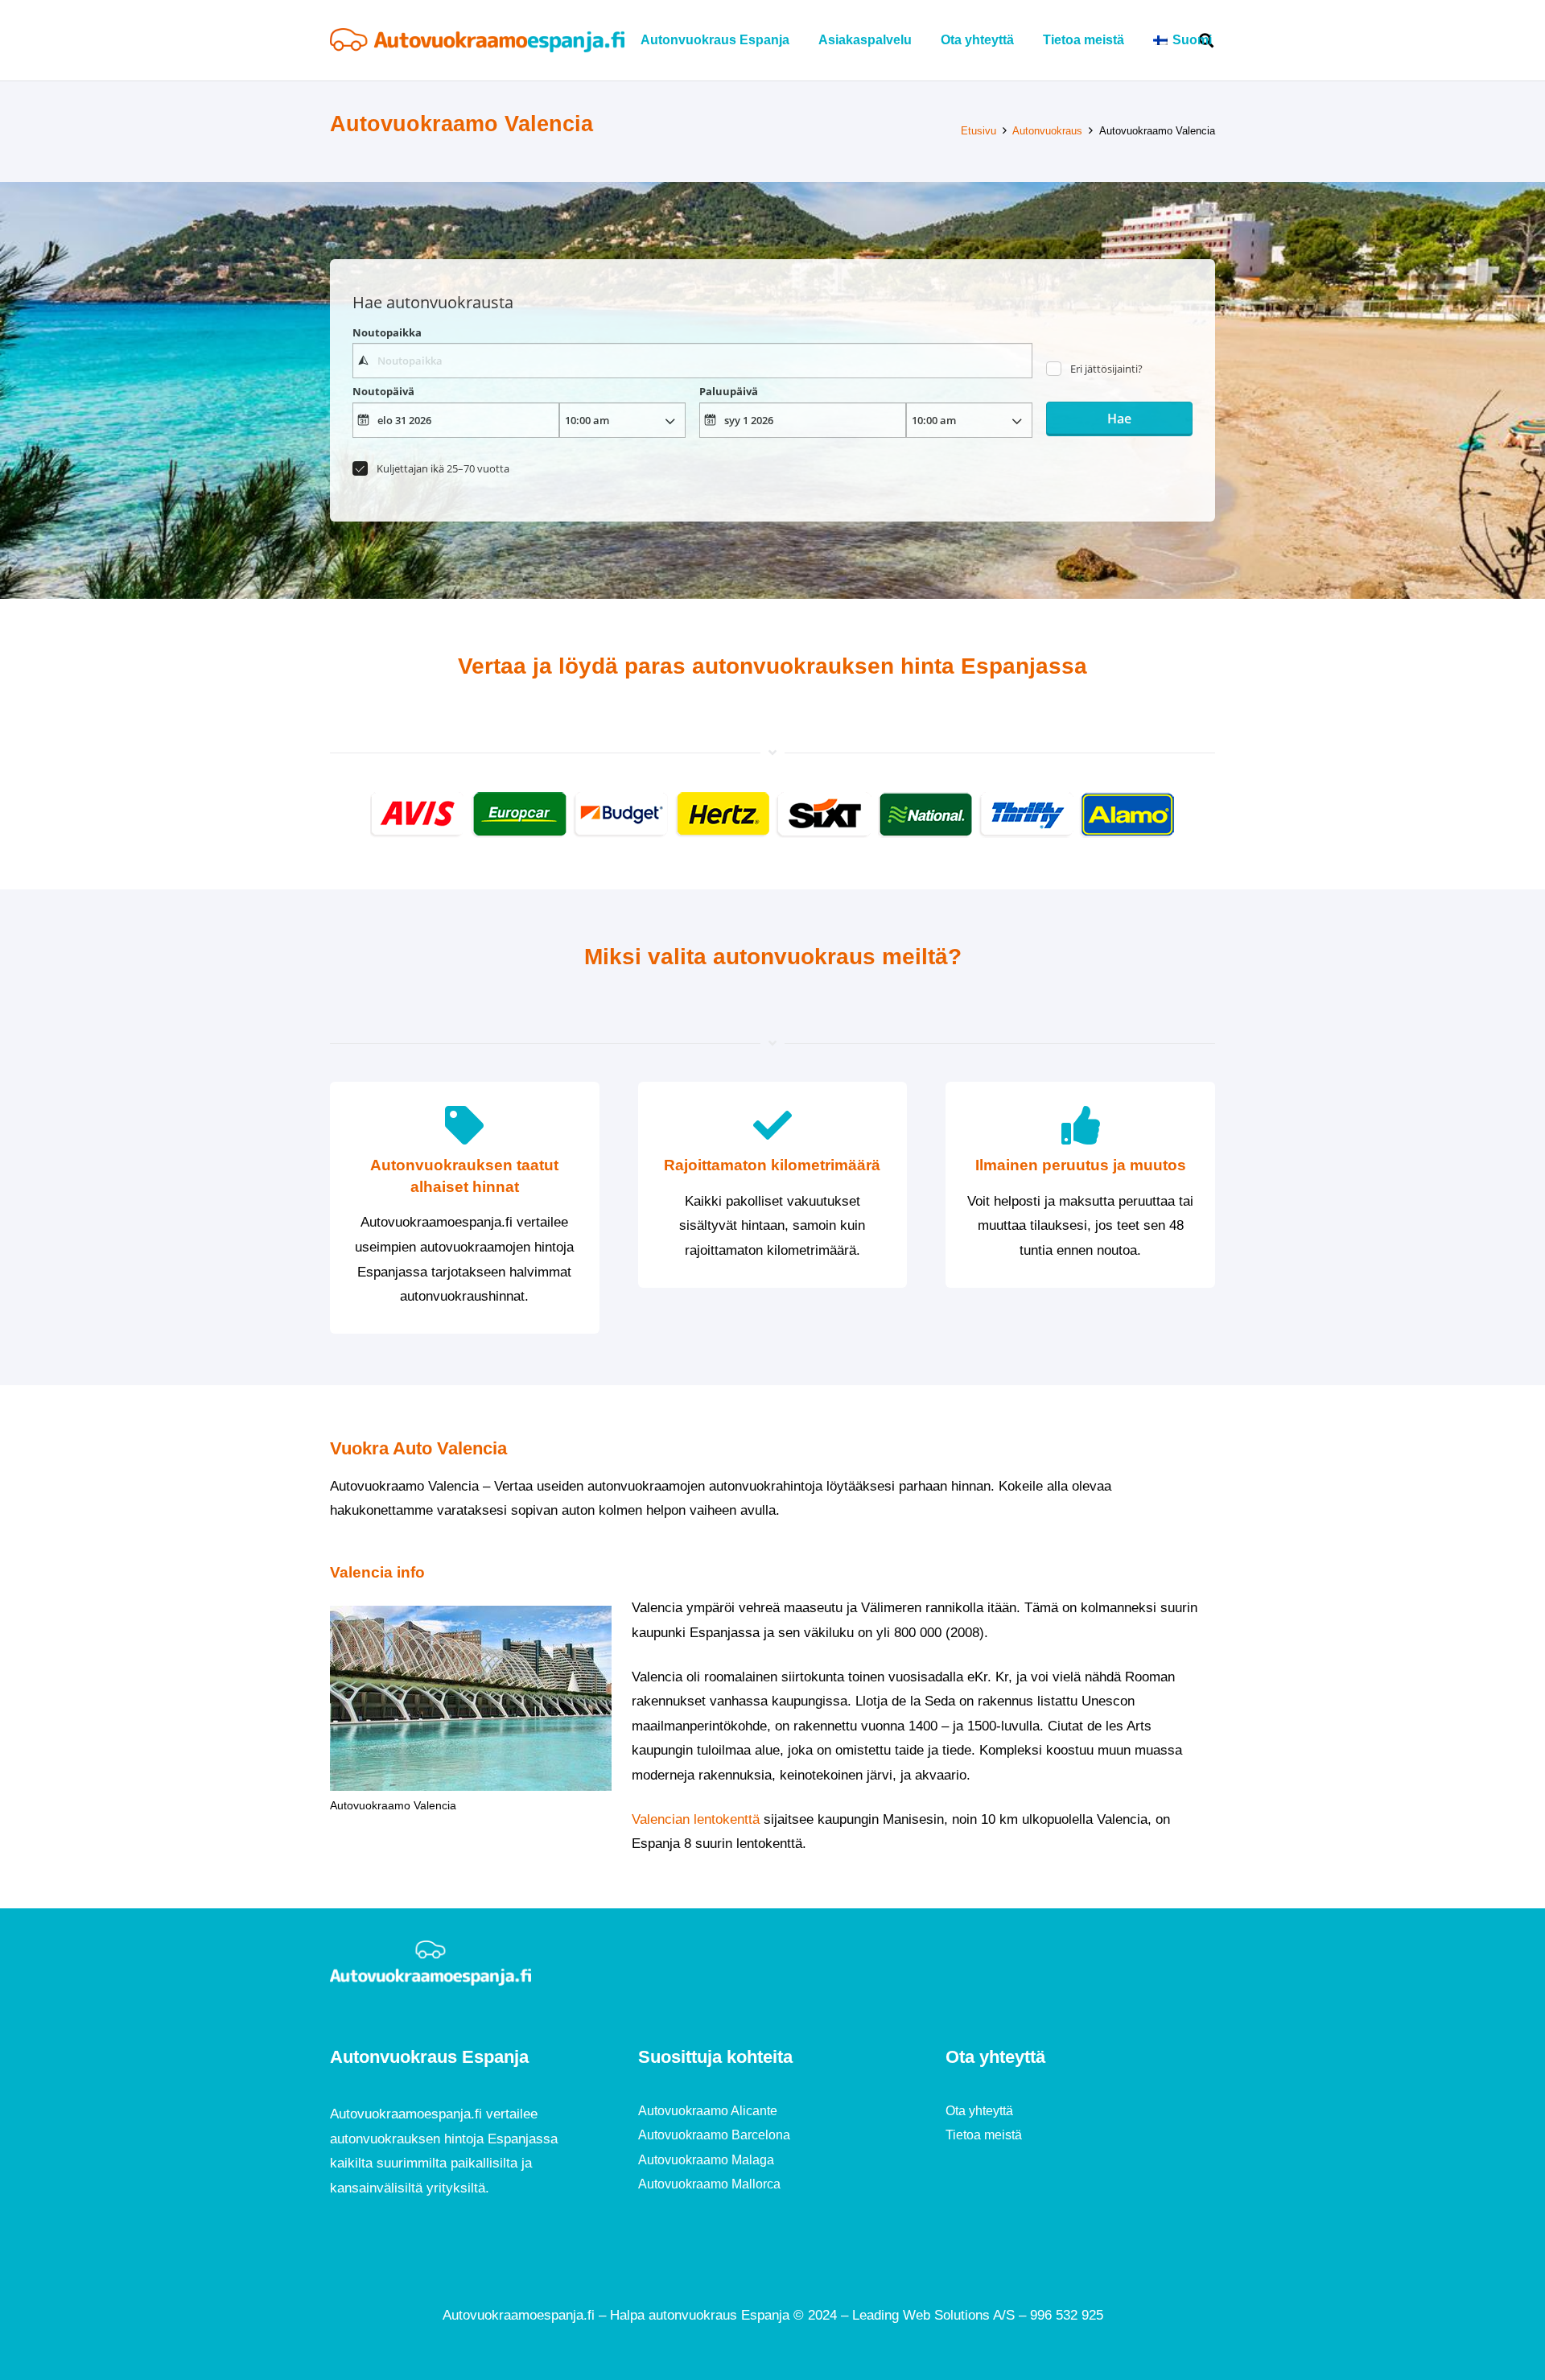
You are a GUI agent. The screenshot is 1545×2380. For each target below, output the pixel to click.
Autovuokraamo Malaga (706, 2160)
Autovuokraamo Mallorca (709, 2184)
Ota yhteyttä (979, 2111)
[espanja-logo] (477, 40)
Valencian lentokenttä (696, 1819)
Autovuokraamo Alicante (708, 2111)
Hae (1119, 419)
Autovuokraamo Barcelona (714, 2135)
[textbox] (692, 361)
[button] (1224, 40)
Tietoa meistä (984, 2135)
